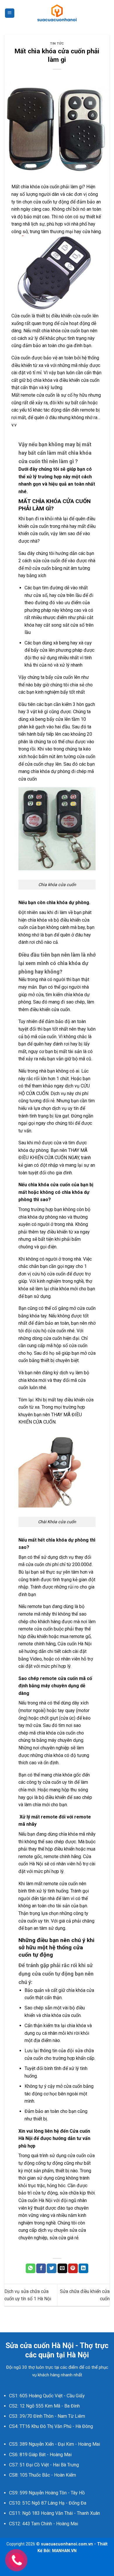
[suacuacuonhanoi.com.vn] (57, 13)
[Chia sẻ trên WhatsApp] (31, 2269)
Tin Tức (57, 44)
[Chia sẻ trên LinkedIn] (83, 2269)
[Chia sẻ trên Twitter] (52, 2269)
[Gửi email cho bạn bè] (62, 2269)
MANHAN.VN (64, 2551)
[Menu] (10, 13)
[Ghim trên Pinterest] (73, 2269)
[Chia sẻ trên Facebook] (41, 2269)
